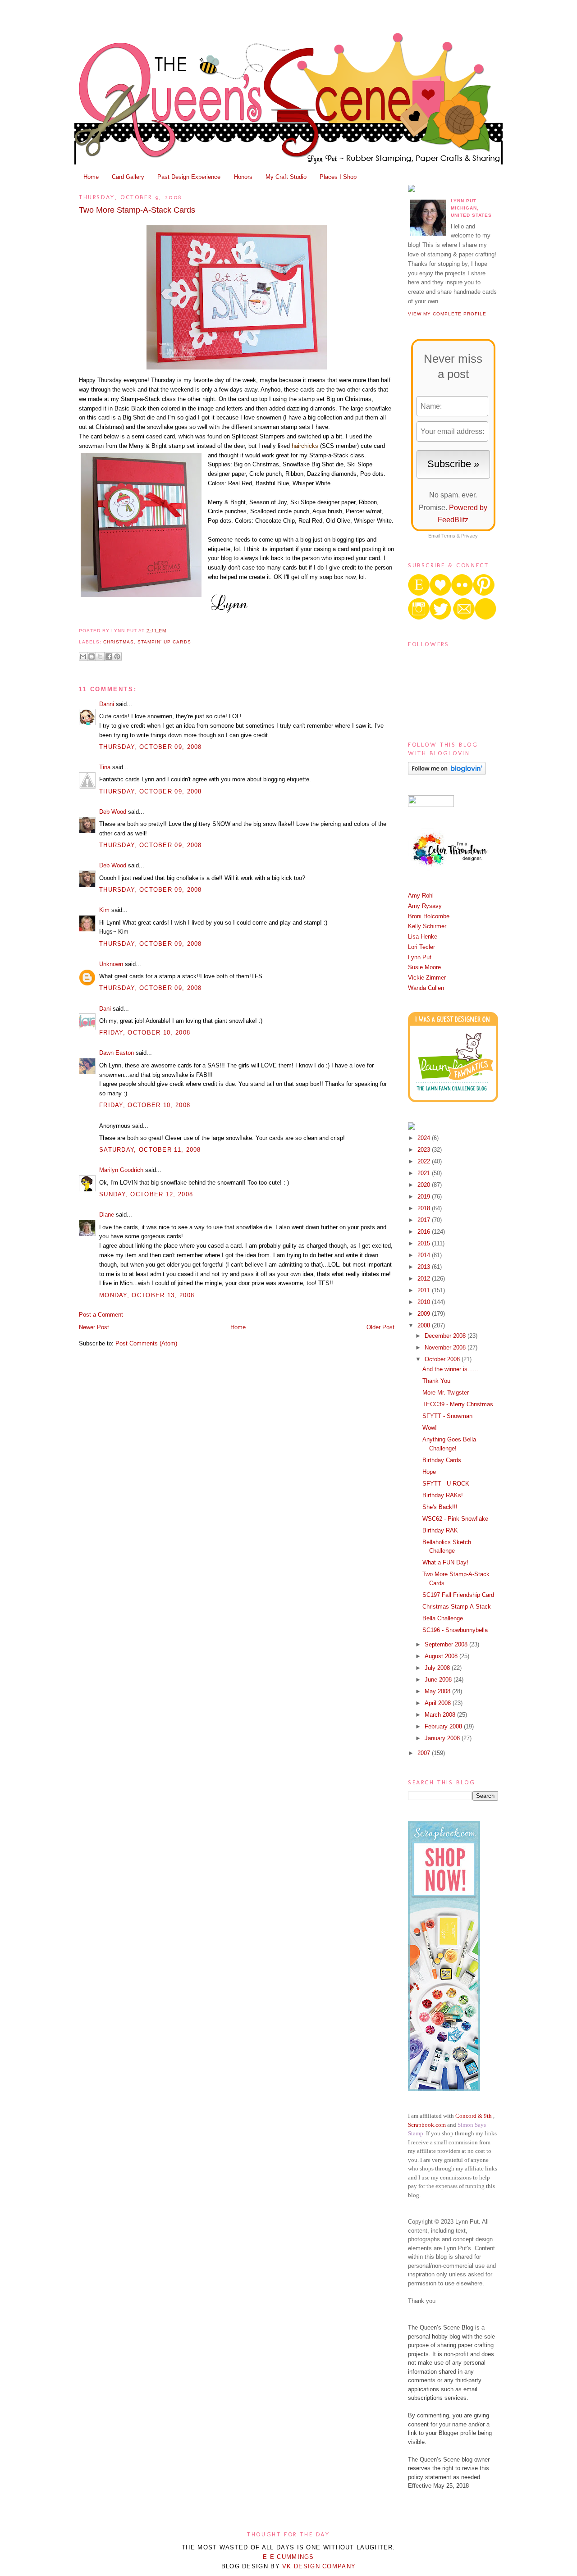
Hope (429, 1472)
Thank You (436, 1381)
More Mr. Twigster (446, 1393)
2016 (425, 1232)
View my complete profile (447, 314)
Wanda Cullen (426, 988)
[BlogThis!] (92, 657)
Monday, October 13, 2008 (147, 1295)
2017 (425, 1220)
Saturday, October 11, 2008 (150, 1150)
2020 (425, 1185)
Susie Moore (424, 967)
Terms (448, 536)
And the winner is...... (450, 1369)
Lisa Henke (423, 937)
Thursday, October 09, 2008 (151, 747)
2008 (425, 1325)
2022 (425, 1161)
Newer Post (94, 1327)
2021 (425, 1173)
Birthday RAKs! (443, 1495)
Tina (105, 767)
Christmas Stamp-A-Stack (457, 1607)
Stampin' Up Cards (164, 642)
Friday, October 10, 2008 (145, 1033)
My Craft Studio (286, 177)
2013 (425, 1267)
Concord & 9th (474, 2116)
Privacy (469, 536)
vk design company (319, 2566)
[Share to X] (100, 657)
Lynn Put (420, 957)
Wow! (430, 1428)
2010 (425, 1302)
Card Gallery (128, 177)
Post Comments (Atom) (146, 1343)
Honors (243, 177)
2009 (425, 1314)
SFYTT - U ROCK (446, 1484)
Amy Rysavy (425, 906)
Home (91, 177)
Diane (107, 1215)
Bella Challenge (443, 1618)
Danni (107, 704)
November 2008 (446, 1347)
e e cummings (288, 2557)
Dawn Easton (117, 1053)
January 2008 (443, 1738)
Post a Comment (101, 1315)
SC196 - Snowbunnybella (455, 1630)
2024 (425, 1138)
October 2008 (443, 1359)
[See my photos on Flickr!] (431, 805)
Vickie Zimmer (427, 978)
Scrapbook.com (427, 2125)
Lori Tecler (421, 947)
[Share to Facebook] (109, 657)
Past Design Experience (189, 177)
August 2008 (442, 1656)
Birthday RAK (440, 1530)
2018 (425, 1208)
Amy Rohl (421, 896)
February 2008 (444, 1726)
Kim (104, 910)
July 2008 (438, 1668)
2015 (425, 1243)
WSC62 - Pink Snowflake (455, 1519)
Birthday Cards (442, 1460)
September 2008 (447, 1644)
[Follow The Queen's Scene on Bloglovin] (447, 773)
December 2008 (446, 1336)
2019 (425, 1197)
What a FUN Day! (445, 1562)
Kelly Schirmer (427, 926)
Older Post (380, 1327)
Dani (105, 1009)
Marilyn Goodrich (121, 1170)
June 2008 (439, 1680)
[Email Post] (169, 631)
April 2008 (439, 1703)
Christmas (119, 642)
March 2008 (441, 1715)
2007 (425, 1753)
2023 (425, 1150)
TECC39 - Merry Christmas (458, 1404)
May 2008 (438, 1691)
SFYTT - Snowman (447, 1416)
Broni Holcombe (429, 916)
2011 (425, 1290)
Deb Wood (113, 812)
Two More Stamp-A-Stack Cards (137, 210)
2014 (425, 1255)
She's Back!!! (440, 1507)
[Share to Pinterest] (117, 657)
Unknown (111, 964)
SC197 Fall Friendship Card (458, 1595)
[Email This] (83, 657)
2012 (425, 1279)
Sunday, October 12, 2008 (146, 1194)
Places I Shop (338, 177)
